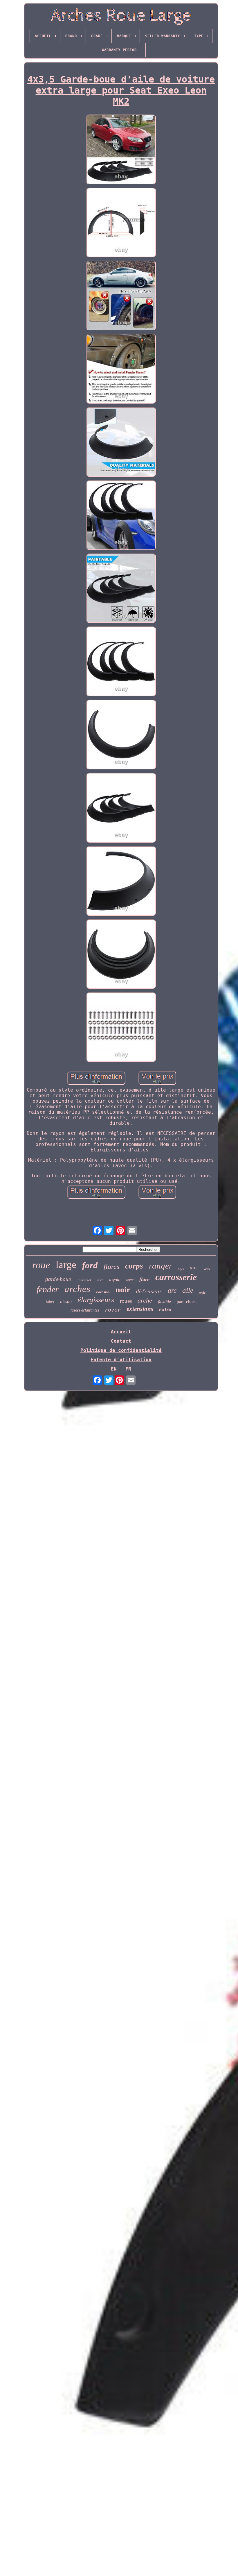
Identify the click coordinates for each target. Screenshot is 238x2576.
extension (103, 1292)
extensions (140, 1309)
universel (84, 1280)
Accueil (121, 1332)
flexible (164, 1302)
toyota (115, 1280)
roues (126, 1301)
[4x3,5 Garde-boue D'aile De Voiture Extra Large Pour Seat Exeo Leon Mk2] (121, 150)
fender (48, 1289)
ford (90, 1265)
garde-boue (58, 1279)
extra (165, 1309)
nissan (66, 1302)
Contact (121, 1341)
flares (111, 1266)
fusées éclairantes (85, 1310)
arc (172, 1290)
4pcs (181, 1269)
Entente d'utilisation (121, 1360)
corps (134, 1266)
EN (114, 1369)
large (66, 1265)
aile (188, 1290)
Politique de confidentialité (121, 1350)
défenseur (149, 1291)
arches (77, 1289)
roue (41, 1265)
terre (130, 1280)
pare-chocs (187, 1302)
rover (113, 1310)
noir (123, 1290)
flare (144, 1279)
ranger (161, 1266)
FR (128, 1369)
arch (100, 1280)
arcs (194, 1268)
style (202, 1293)
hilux (50, 1302)
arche (145, 1300)
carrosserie (176, 1277)
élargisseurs (96, 1300)
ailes (207, 1269)
